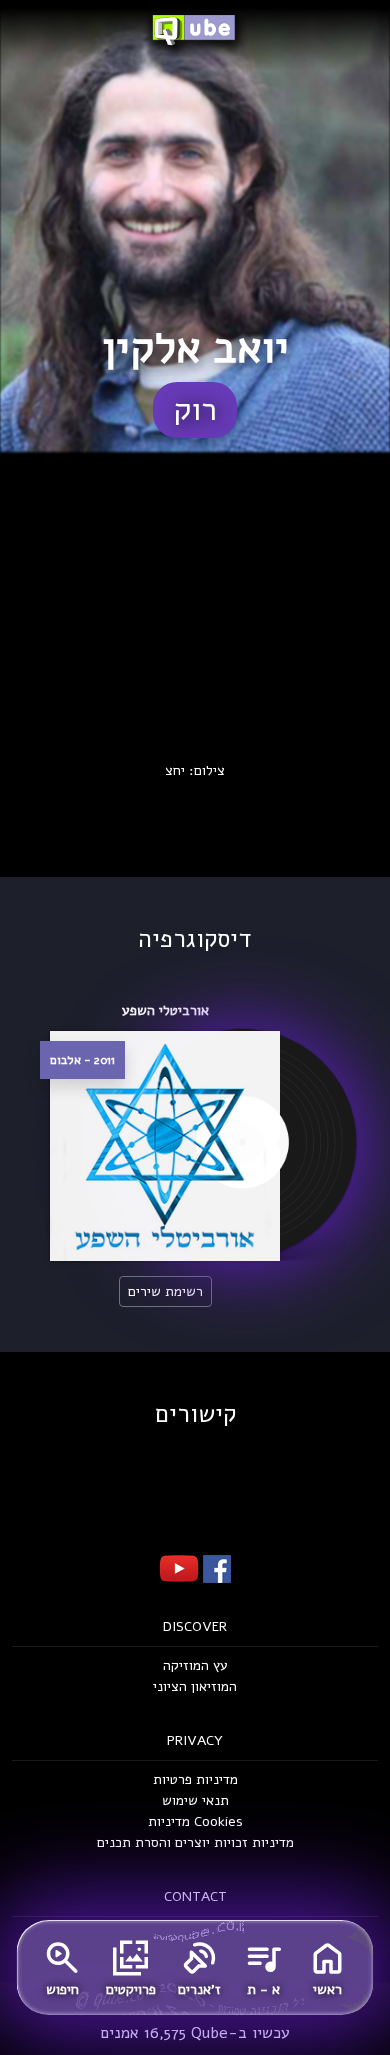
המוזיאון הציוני (195, 1686)
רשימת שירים (165, 1291)
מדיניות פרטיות (195, 1779)
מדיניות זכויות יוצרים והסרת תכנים (195, 1842)
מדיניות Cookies (195, 1821)
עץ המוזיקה (195, 1665)
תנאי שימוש (195, 1800)
